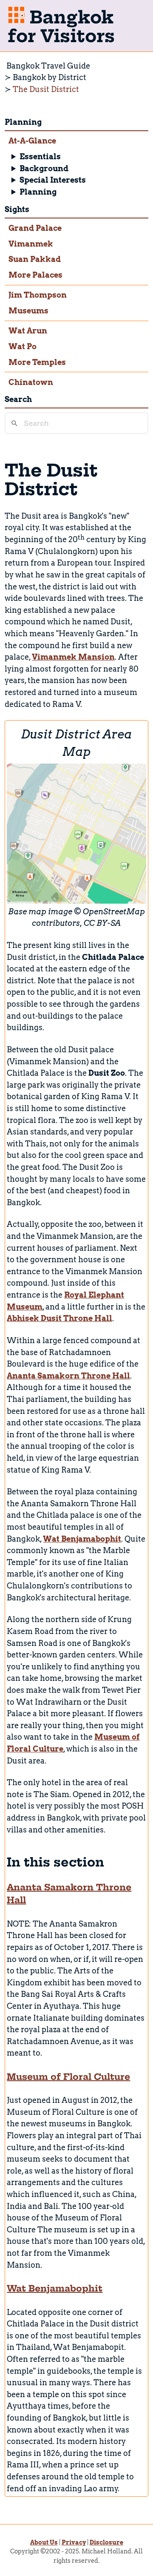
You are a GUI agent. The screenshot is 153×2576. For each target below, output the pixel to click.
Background (44, 168)
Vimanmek (31, 244)
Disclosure (106, 2542)
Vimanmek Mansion (73, 657)
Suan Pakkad (35, 259)
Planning (38, 192)
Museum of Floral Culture (68, 2077)
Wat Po (23, 346)
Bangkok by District (50, 77)
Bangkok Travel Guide (48, 66)
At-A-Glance (32, 141)
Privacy (74, 2542)
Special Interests (53, 180)
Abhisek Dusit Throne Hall (59, 1318)
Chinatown (31, 382)
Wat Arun (28, 331)
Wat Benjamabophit (82, 1539)
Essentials (40, 157)
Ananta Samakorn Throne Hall (68, 1376)
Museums (28, 311)
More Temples (37, 362)
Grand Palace (35, 228)
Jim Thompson (38, 295)
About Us (44, 2542)
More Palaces (35, 275)
